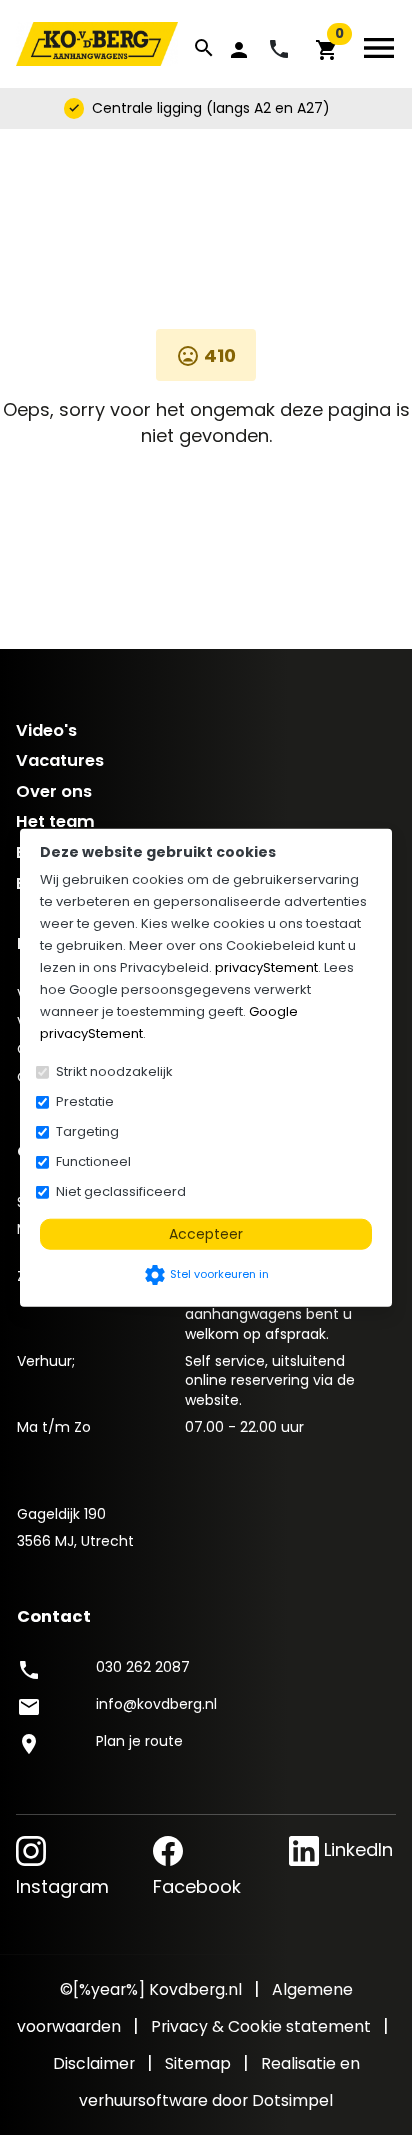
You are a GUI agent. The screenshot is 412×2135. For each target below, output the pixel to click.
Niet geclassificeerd (121, 1191)
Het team (55, 821)
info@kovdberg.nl (156, 1704)
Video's (46, 730)
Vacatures (60, 760)
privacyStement (266, 967)
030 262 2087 (143, 1667)
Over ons (54, 791)
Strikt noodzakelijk (114, 1071)
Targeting (87, 1131)
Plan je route (139, 1741)
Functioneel (93, 1161)
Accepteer (206, 1234)
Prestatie (85, 1101)
